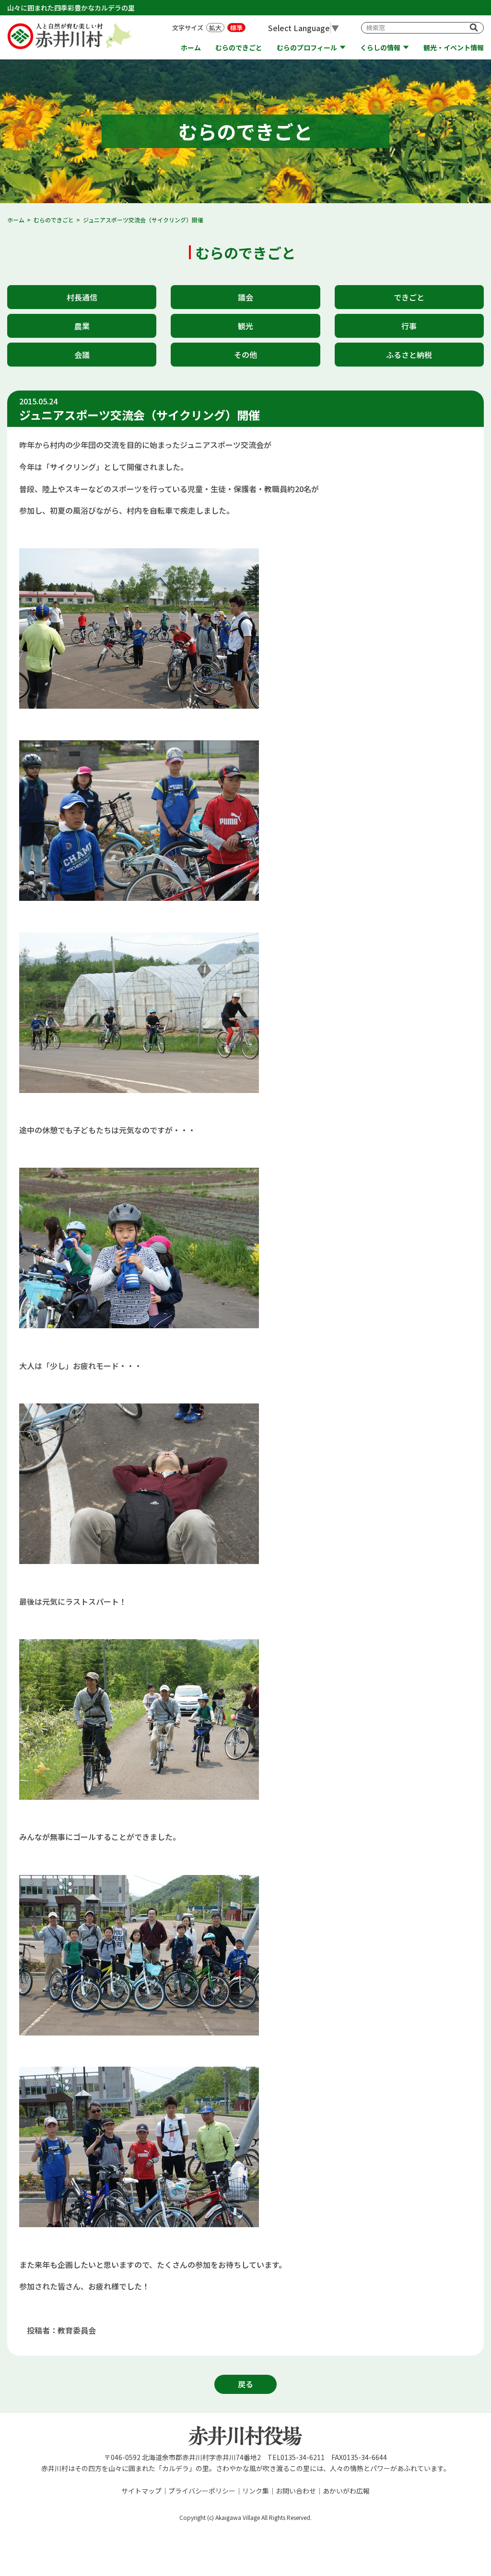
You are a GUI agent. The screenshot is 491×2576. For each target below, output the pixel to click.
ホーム (191, 48)
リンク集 (256, 2491)
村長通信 (82, 297)
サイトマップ (141, 2491)
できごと (409, 297)
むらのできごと (239, 48)
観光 (245, 326)
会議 (82, 355)
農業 (82, 326)
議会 (245, 297)
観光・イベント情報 (454, 48)
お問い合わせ (296, 2491)
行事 (409, 326)
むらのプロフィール (307, 48)
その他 (245, 355)
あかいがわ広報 (346, 2491)
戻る (245, 2384)
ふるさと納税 (409, 355)
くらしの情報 (380, 48)
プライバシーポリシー (202, 2491)
